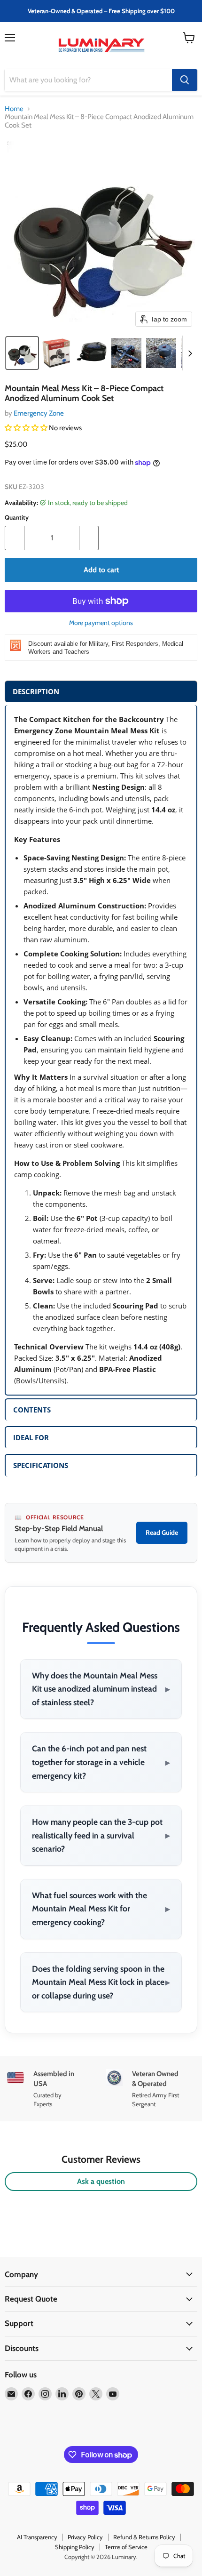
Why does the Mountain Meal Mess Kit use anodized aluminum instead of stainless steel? (101, 1689)
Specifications (41, 1465)
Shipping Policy (75, 2547)
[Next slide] (190, 353)
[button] (22, 353)
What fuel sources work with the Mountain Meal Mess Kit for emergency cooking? (101, 1909)
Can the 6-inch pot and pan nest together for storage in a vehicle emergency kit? (101, 1762)
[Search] (185, 80)
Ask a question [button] (101, 2181)
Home (14, 109)
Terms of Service (126, 2547)
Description (36, 691)
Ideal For (31, 1437)
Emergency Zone (39, 413)
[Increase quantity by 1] (89, 538)
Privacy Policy (85, 2537)
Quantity (17, 518)
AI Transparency (37, 2537)
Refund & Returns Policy (144, 2537)
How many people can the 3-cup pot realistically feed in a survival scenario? (101, 1835)
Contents (32, 1410)
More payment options (101, 623)
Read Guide (162, 1533)
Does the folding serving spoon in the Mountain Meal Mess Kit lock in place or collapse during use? (101, 1982)
